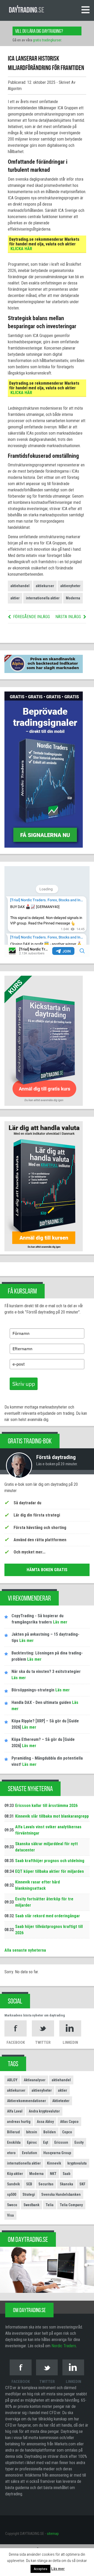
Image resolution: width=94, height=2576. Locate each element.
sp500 (12, 2194)
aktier (15, 598)
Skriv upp (24, 1384)
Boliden (50, 2132)
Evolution (30, 2153)
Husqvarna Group (57, 2153)
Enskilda (14, 2142)
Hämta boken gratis (47, 1570)
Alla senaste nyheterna (25, 1950)
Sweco (12, 2205)
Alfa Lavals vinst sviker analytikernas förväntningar (48, 1830)
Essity (79, 2142)
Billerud (13, 2132)
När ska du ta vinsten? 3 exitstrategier (46, 1671)
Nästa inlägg (68, 617)
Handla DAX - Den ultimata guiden (41, 1702)
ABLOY (12, 2080)
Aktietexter (61, 2101)
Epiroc (32, 2142)
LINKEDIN (70, 2042)
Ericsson (61, 2142)
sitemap (53, 2534)
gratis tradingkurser (47, 40)
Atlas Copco (69, 2122)
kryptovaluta (77, 2163)
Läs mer (60, 1622)
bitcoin (32, 2132)
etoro (11, 2153)
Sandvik (13, 2184)
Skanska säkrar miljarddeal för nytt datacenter (46, 1847)
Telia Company (71, 2205)
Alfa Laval (15, 2111)
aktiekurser (45, 586)
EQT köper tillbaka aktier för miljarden (49, 1871)
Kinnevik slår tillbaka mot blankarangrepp (52, 1816)
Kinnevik (54, 2163)
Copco (67, 2132)
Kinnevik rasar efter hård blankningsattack (37, 1885)
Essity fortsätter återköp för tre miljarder (44, 1902)
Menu (85, 10)
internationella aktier (43, 598)
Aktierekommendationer (27, 2101)
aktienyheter (70, 586)
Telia (50, 2205)
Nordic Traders (64, 2346)
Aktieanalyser (35, 2080)
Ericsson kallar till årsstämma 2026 (46, 1806)
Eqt (46, 2142)
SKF (82, 2184)
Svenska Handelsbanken (61, 2194)
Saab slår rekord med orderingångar (48, 1916)
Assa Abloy (45, 2122)
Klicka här (21, 249)
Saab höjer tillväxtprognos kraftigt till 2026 (49, 1930)
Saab (66, 2174)
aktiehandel (20, 586)
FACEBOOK (16, 2042)
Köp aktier (15, 2174)
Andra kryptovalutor (44, 2111)
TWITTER (43, 2042)
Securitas (46, 2184)
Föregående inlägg (31, 617)
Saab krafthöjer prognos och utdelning (50, 1861)
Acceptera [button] (40, 2569)
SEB (29, 2184)
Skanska (66, 2184)
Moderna (73, 598)
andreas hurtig (19, 2122)
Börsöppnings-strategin (33, 1690)
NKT (53, 2174)
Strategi (29, 2194)
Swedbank (31, 2205)
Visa (10, 2215)
